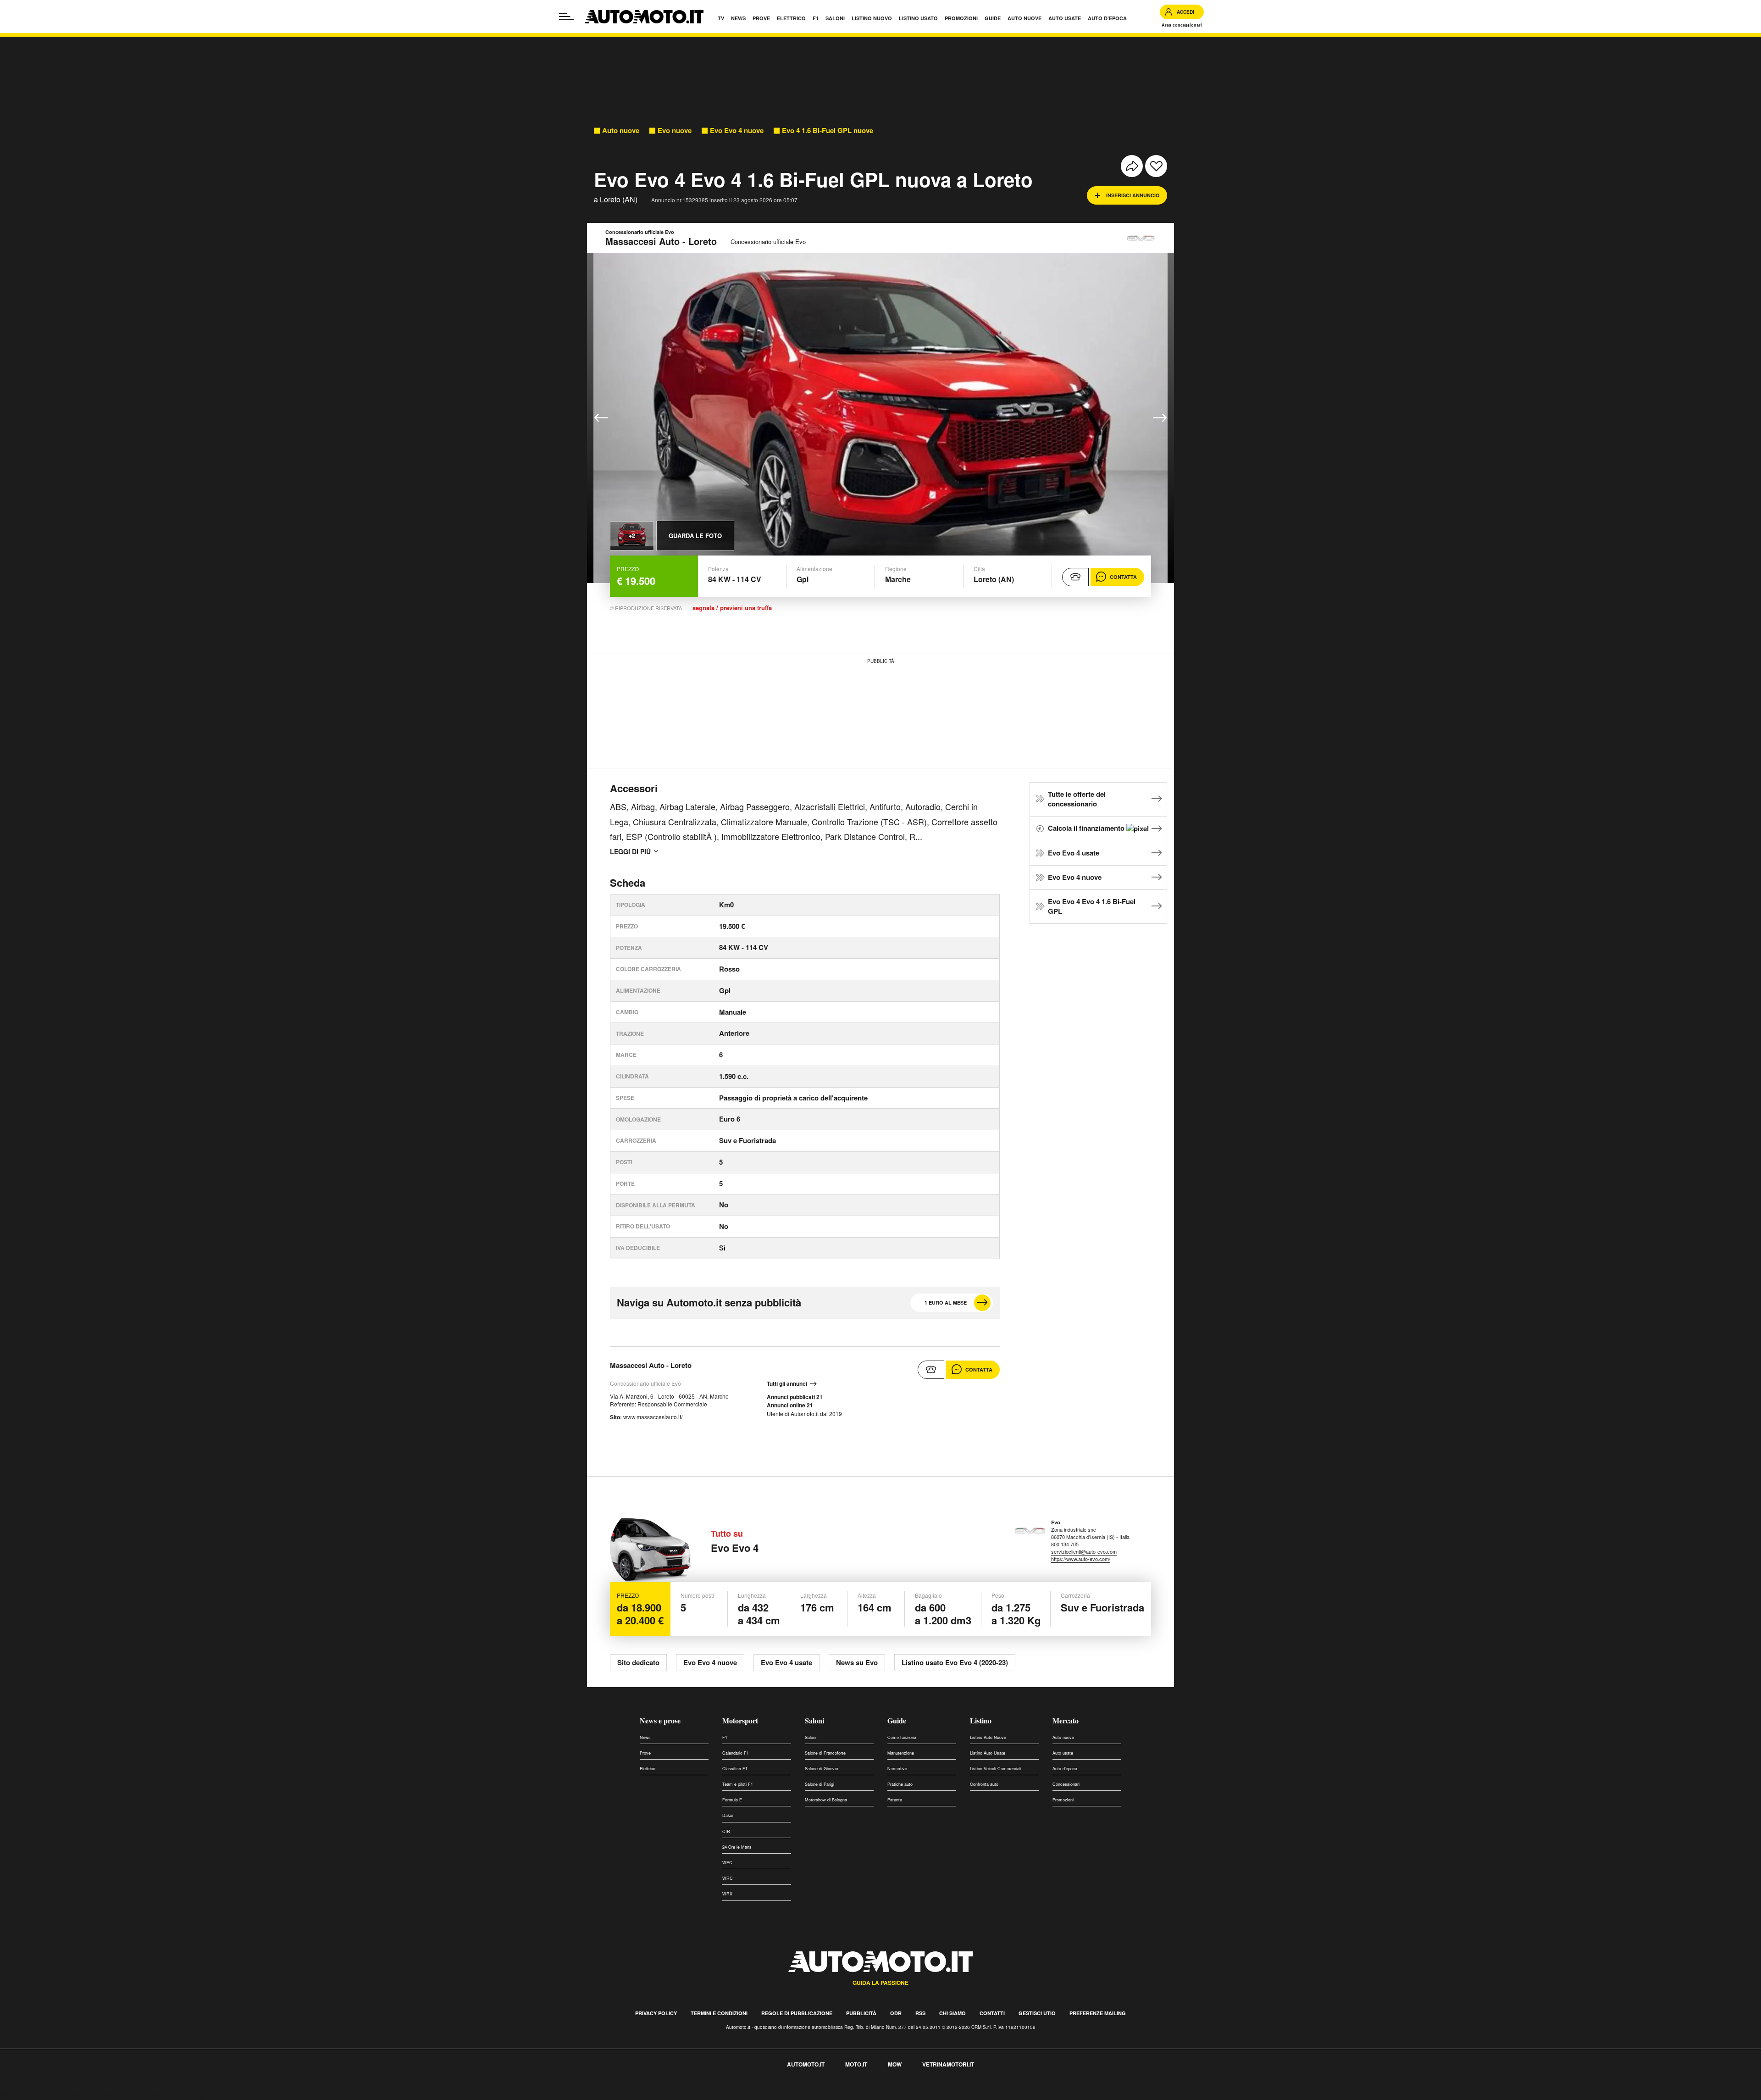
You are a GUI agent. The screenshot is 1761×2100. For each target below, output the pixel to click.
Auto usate (1063, 1753)
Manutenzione (901, 1753)
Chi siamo (952, 2013)
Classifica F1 (735, 1769)
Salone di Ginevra (822, 1769)
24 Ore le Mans (737, 1847)
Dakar (728, 1815)
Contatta (1123, 577)
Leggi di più (630, 851)
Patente (895, 1800)
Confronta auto (984, 1784)
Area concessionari (1182, 25)
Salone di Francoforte (825, 1753)
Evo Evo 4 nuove (737, 131)
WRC (728, 1878)
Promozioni (1063, 1800)
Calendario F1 (736, 1753)
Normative (897, 1769)
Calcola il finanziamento (1087, 828)
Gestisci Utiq (1037, 2013)
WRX (727, 1894)
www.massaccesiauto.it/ (653, 1417)
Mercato (1066, 1720)
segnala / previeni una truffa (732, 608)
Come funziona (902, 1737)
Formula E (732, 1800)
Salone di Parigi (820, 1784)
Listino (981, 1720)
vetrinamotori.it (948, 2064)
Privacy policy (656, 2013)
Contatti (992, 2013)
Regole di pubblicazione (797, 2013)
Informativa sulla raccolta (40, 2095)
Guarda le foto (695, 536)
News (645, 1737)
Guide (897, 1720)
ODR (896, 2013)
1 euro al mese (946, 1303)
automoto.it (806, 2064)
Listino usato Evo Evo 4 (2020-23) (955, 1662)
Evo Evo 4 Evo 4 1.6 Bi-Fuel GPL (1092, 906)
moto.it (856, 2064)
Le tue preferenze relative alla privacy (143, 2095)
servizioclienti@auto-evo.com (1084, 1551)
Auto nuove (621, 131)
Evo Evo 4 (735, 1548)
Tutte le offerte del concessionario (1077, 799)
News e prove (660, 1720)
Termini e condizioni (719, 2013)
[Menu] (566, 17)
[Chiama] (1075, 577)
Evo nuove (675, 131)
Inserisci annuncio (1133, 195)
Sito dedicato (638, 1662)
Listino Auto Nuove (988, 1737)
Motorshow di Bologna (826, 1800)
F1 (725, 1737)
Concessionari (1066, 1784)
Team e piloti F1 (738, 1784)
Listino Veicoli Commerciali (996, 1769)
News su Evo (857, 1662)
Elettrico (648, 1769)
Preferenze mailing (1098, 2013)
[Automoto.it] (644, 17)
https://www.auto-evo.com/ (1081, 1559)
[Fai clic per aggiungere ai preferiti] (1156, 166)
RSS (920, 2013)
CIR (726, 1831)
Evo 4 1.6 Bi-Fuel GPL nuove (828, 131)
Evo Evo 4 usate (1074, 853)
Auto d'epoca (1065, 1769)
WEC (727, 1863)
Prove (645, 1753)
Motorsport (740, 1720)
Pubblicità (861, 2013)
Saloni (814, 1720)
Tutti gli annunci (787, 1384)
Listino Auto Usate (988, 1753)
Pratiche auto (900, 1784)
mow (895, 2064)
